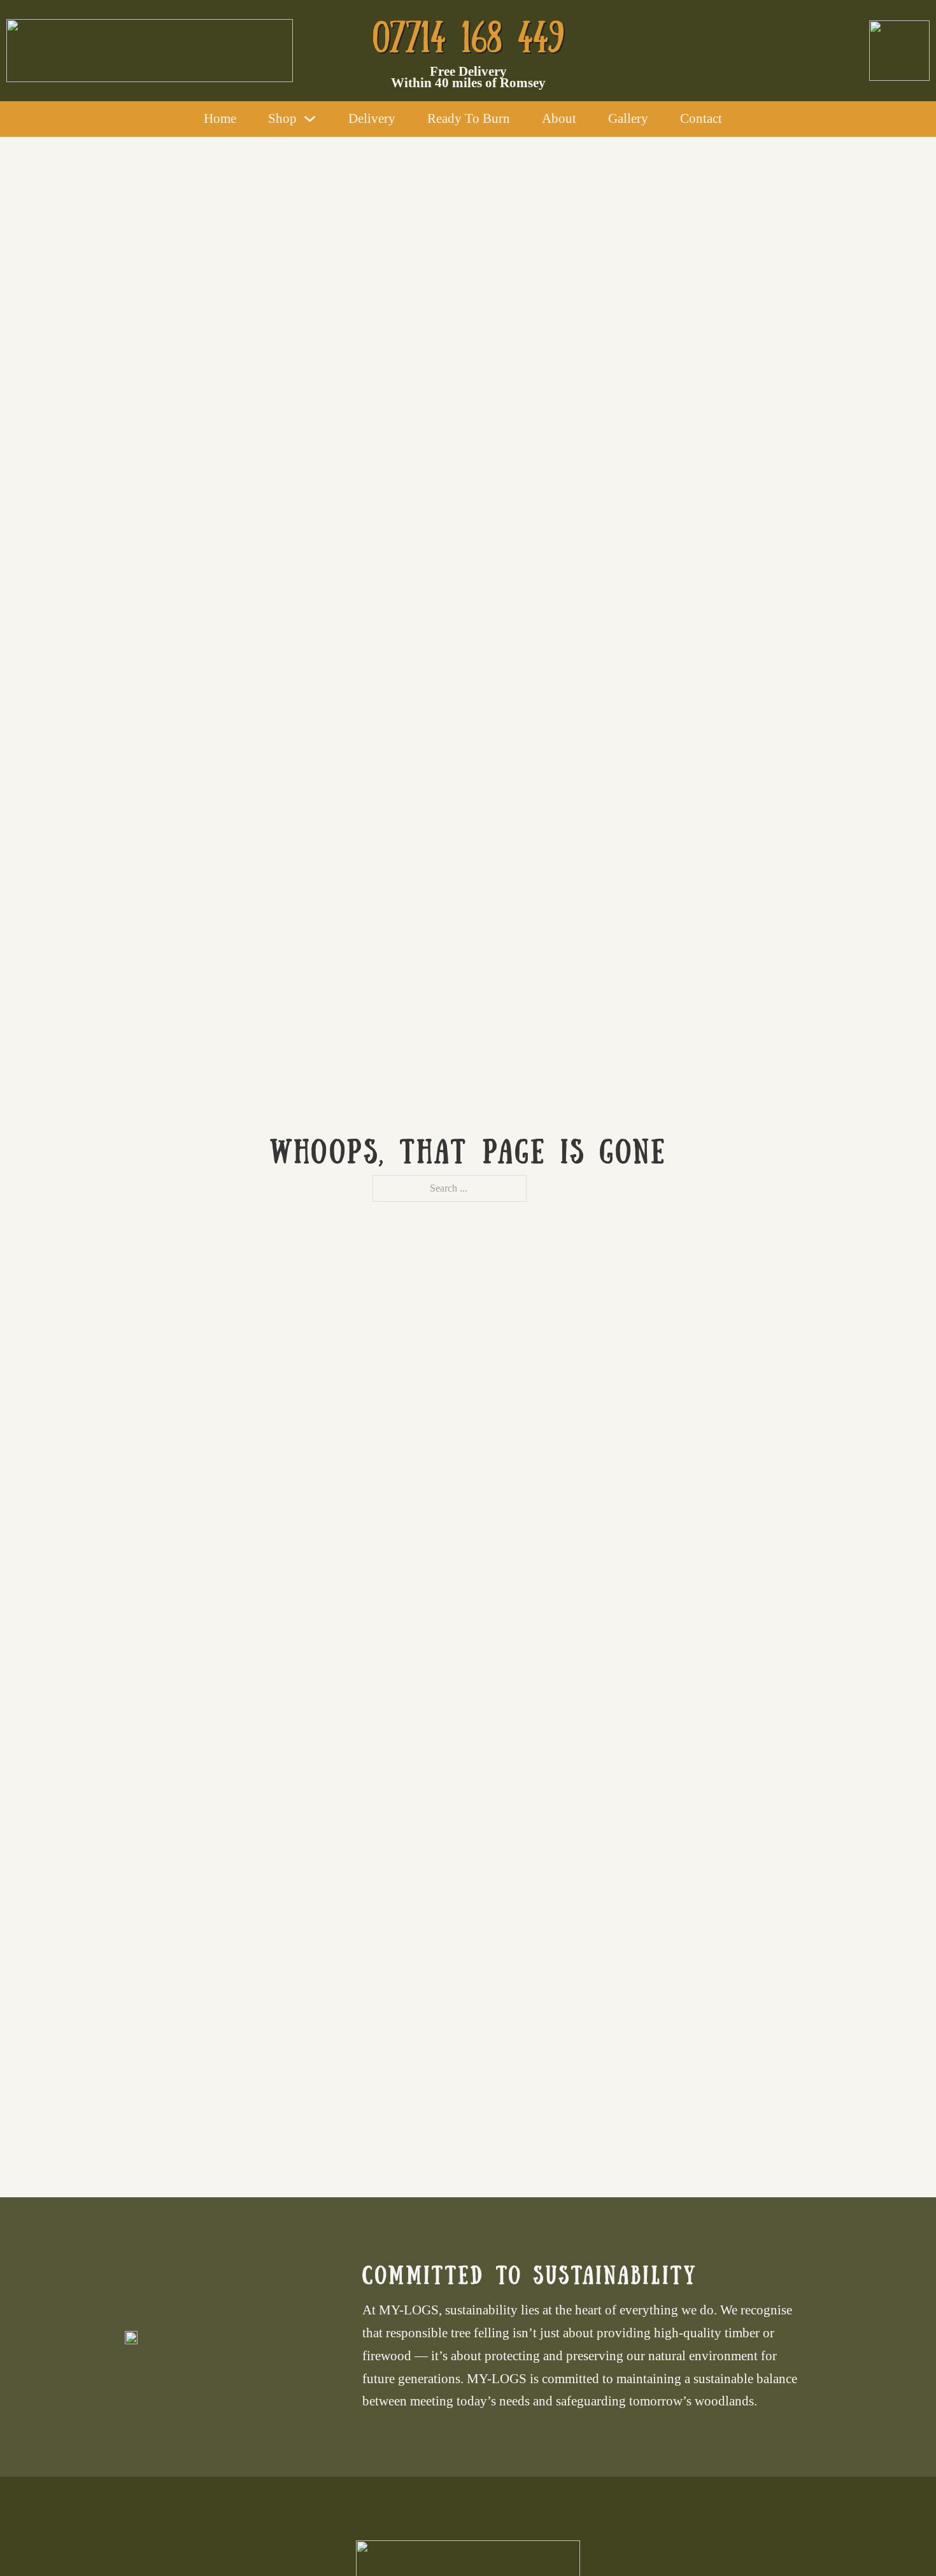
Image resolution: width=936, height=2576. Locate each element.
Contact (701, 118)
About (559, 118)
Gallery (628, 118)
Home (220, 118)
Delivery (372, 118)
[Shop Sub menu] (310, 119)
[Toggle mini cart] (745, 119)
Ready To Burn (469, 118)
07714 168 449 (468, 33)
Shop (282, 118)
